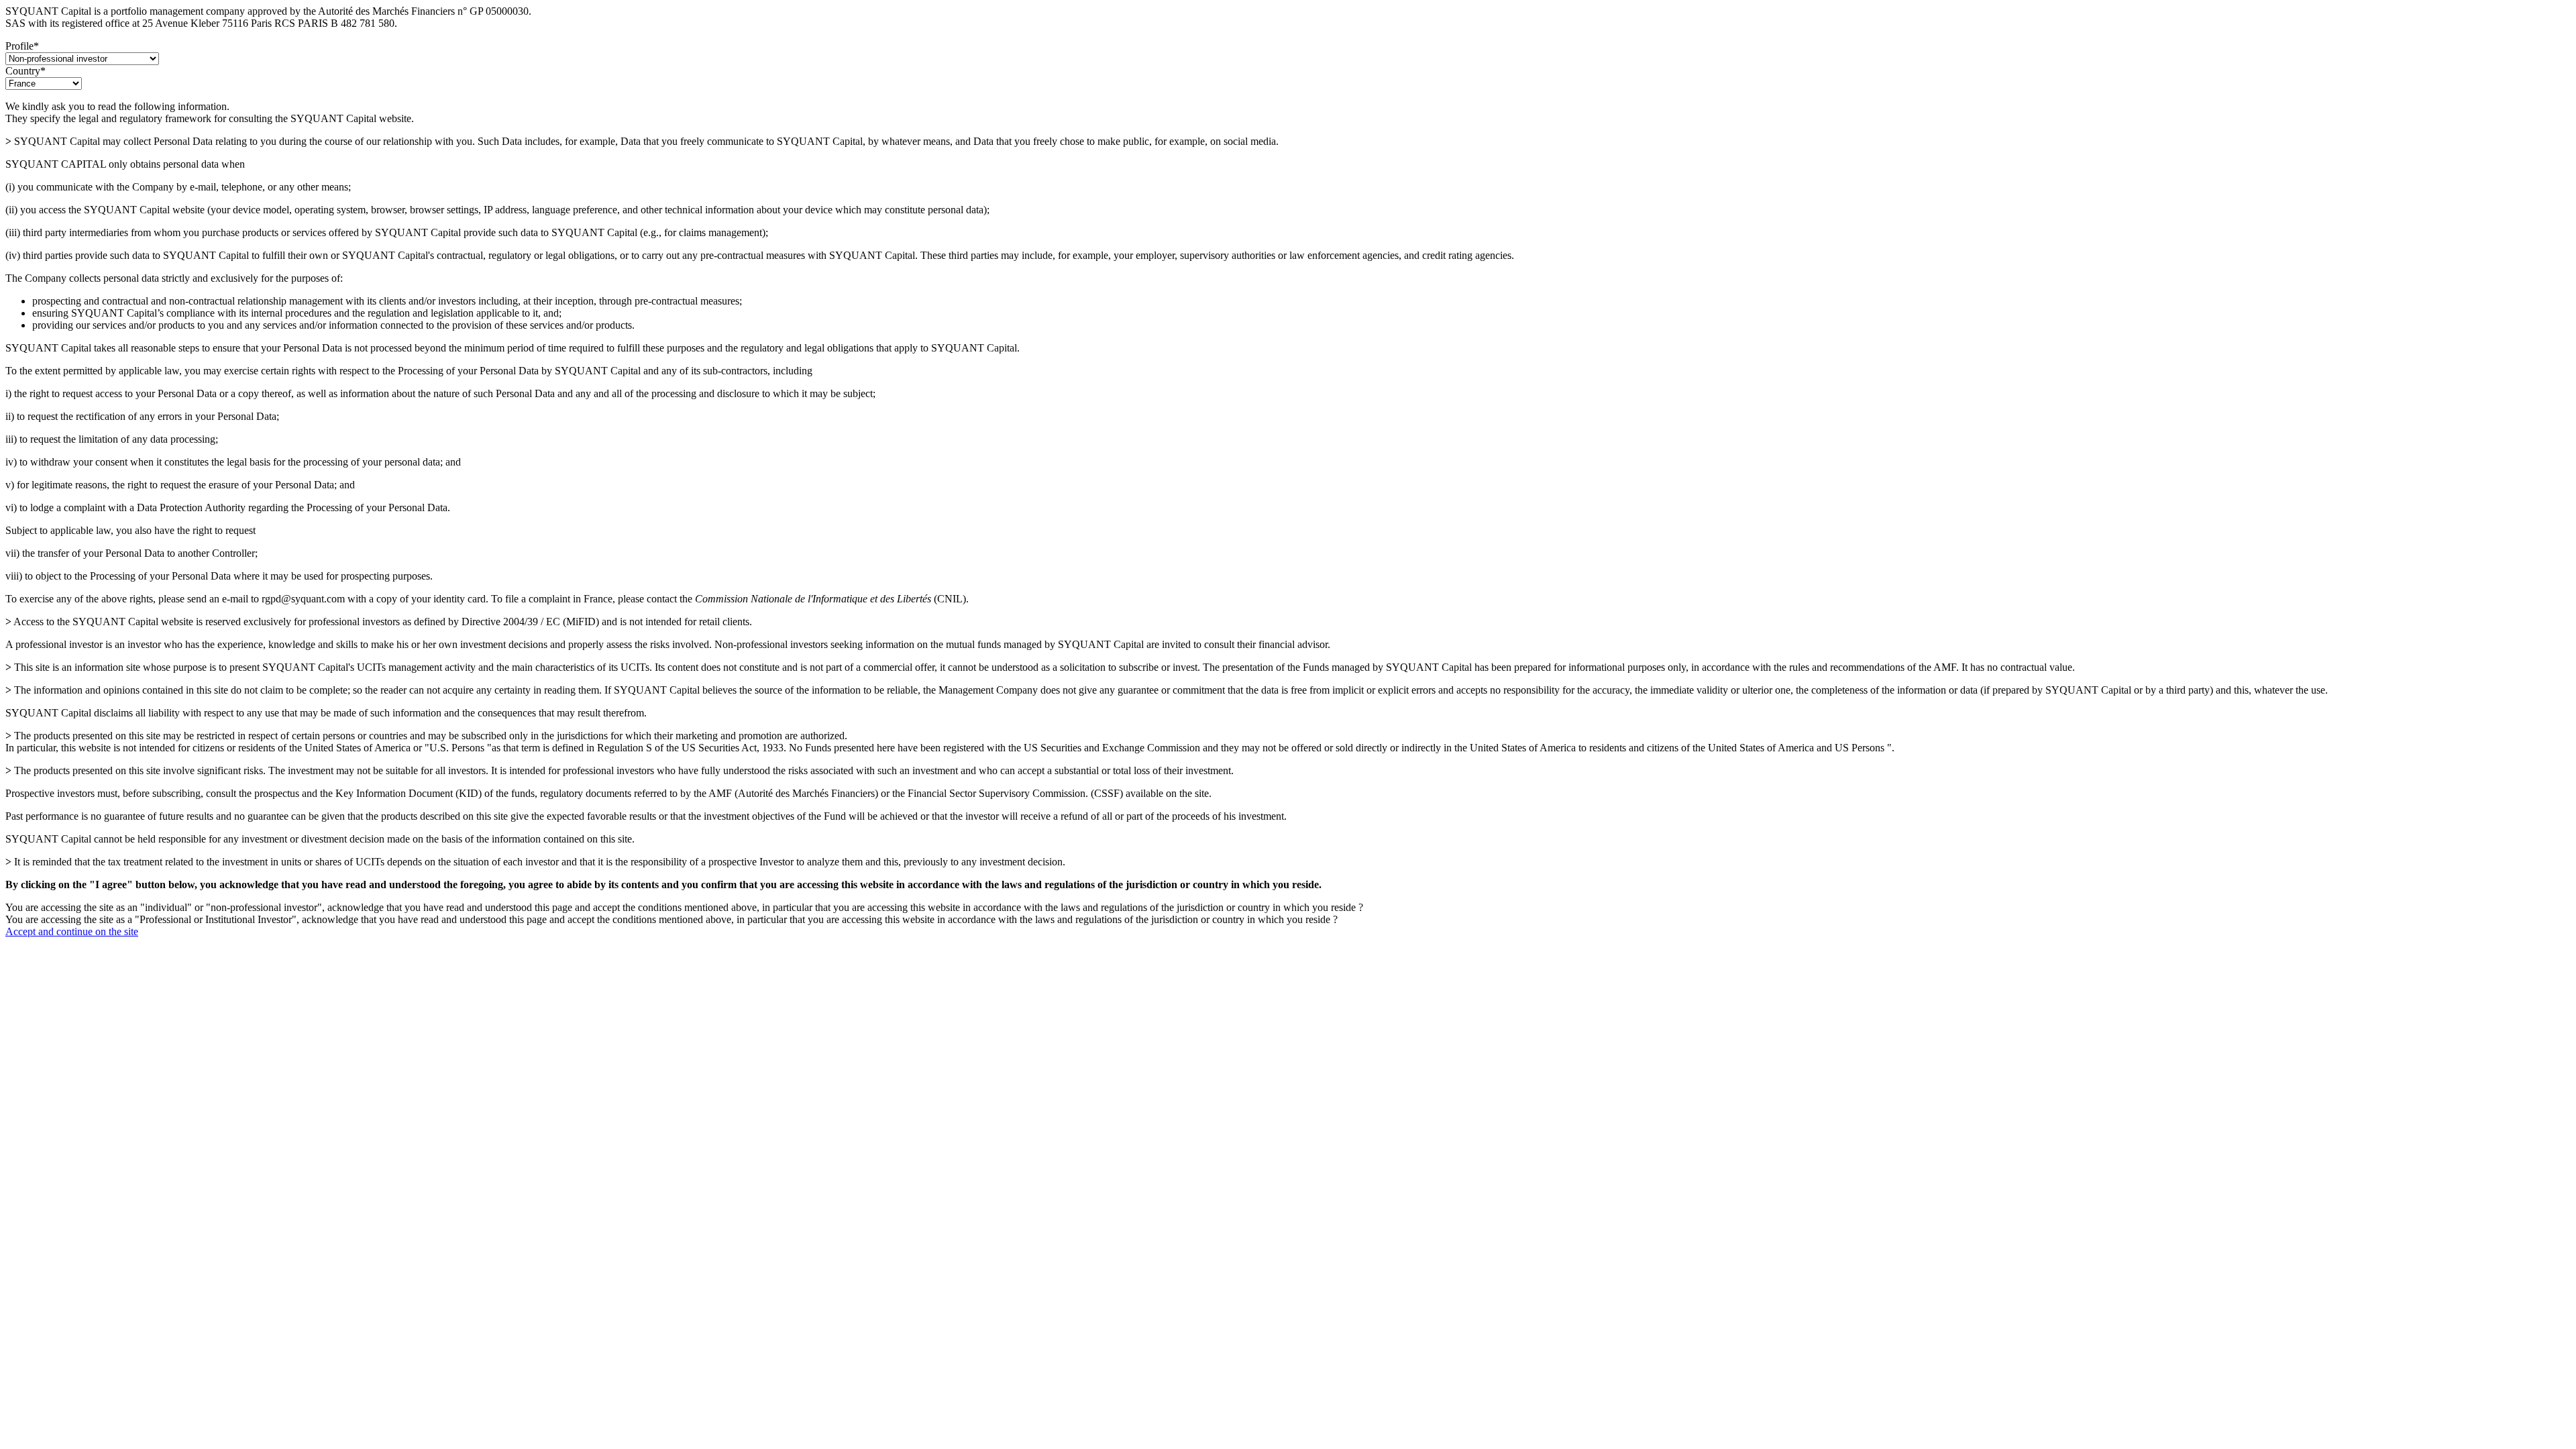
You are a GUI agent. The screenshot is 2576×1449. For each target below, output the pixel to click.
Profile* (22, 46)
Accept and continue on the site (72, 931)
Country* (25, 71)
